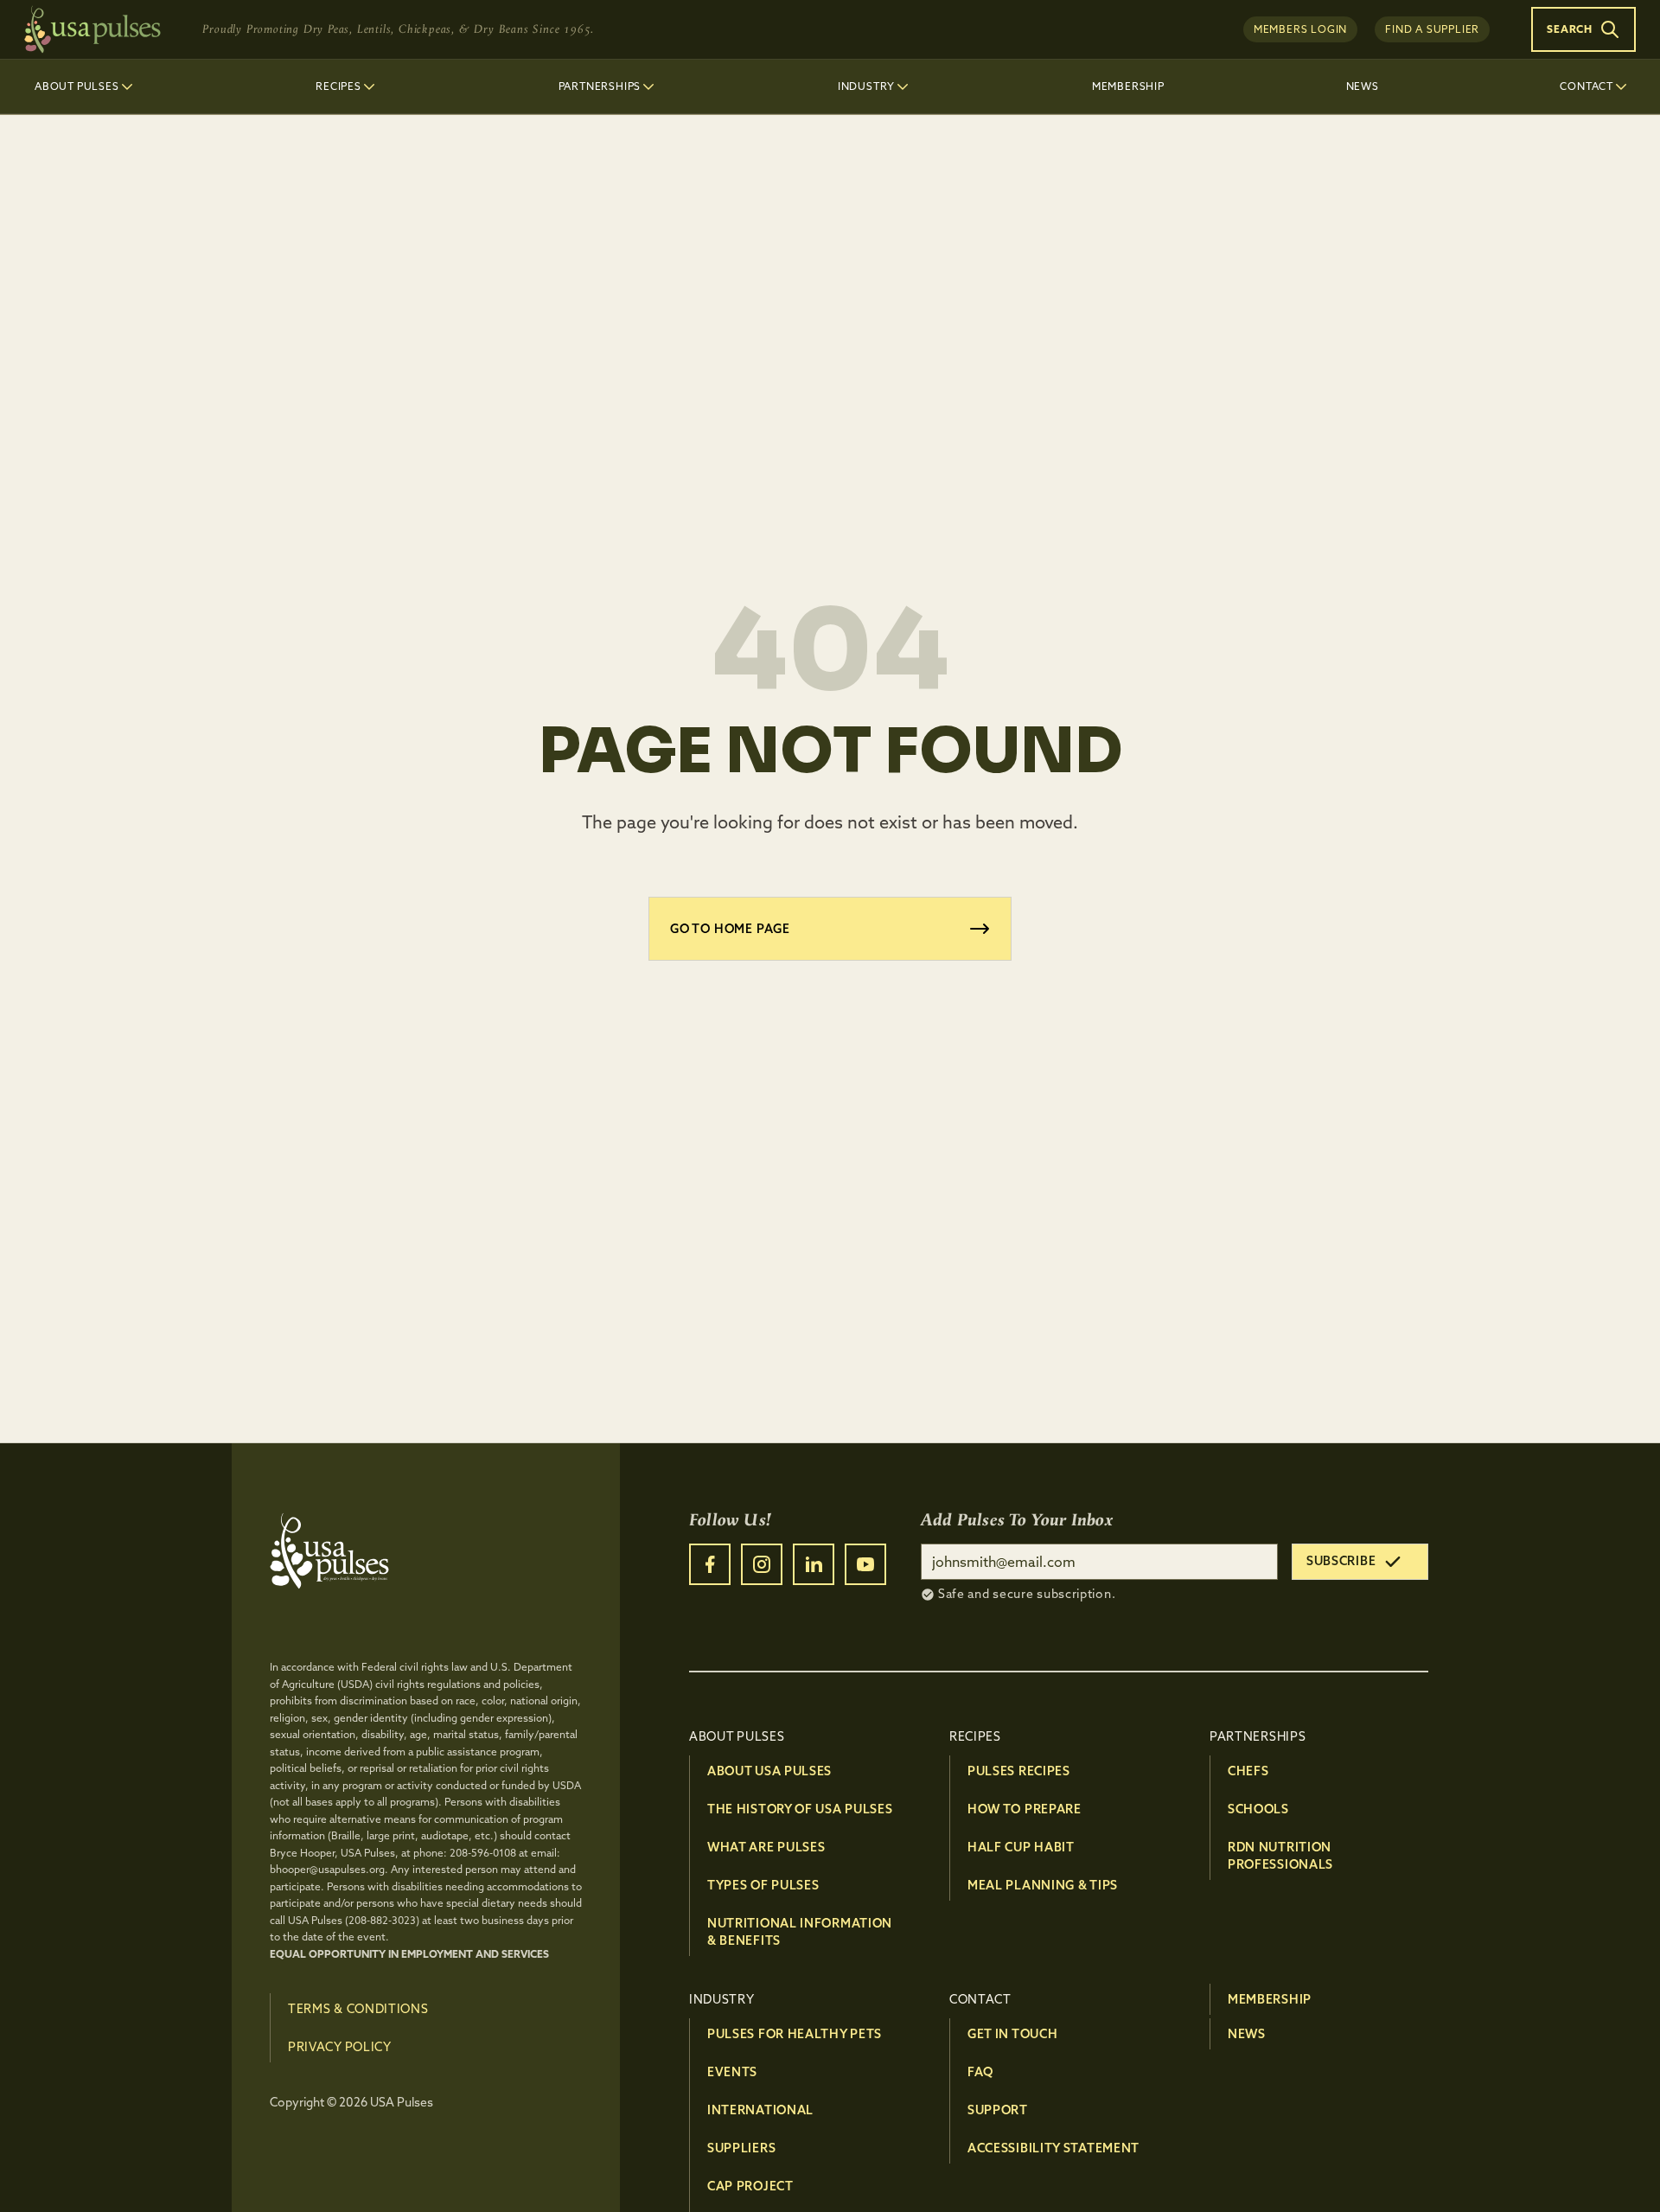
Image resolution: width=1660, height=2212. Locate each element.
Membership (1270, 1999)
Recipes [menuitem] (338, 86)
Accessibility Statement (1053, 2148)
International (760, 2110)
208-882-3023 (382, 1920)
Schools (1258, 1809)
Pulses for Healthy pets (795, 2034)
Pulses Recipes (1019, 1771)
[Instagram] (762, 1564)
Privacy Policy (340, 2047)
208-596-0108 (483, 1853)
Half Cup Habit (1021, 1847)
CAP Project (750, 2186)
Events (732, 2072)
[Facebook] (710, 1564)
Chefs (1248, 1771)
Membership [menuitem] (1128, 86)
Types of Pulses (763, 1885)
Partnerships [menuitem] (600, 86)
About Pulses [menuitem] (77, 86)
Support (998, 2110)
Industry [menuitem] (866, 86)
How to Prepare (1025, 1809)
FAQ (980, 2072)
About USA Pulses (769, 1771)
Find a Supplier (1432, 29)
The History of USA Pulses (800, 1809)
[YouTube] (865, 1564)
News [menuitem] (1363, 86)
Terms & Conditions (358, 2009)
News (1247, 2034)
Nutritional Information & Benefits (800, 1932)
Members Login (1300, 29)
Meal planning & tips (1043, 1885)
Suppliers (741, 2148)
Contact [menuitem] (1587, 86)
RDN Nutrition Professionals (1280, 1856)
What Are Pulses (766, 1847)
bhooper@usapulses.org (327, 1869)
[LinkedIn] (814, 1564)
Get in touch (1012, 2034)
